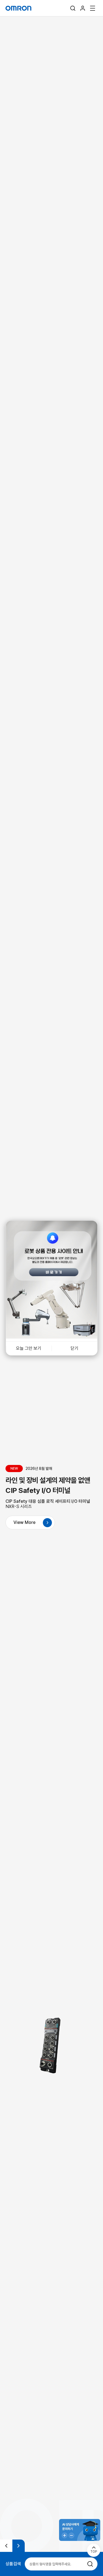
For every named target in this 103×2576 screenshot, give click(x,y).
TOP (94, 2552)
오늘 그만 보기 (29, 1348)
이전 (6, 2546)
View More (24, 1522)
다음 (19, 2546)
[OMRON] (18, 8)
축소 (71, 2535)
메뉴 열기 (93, 8)
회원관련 (83, 8)
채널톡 (80, 2530)
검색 (73, 8)
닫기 (74, 1348)
